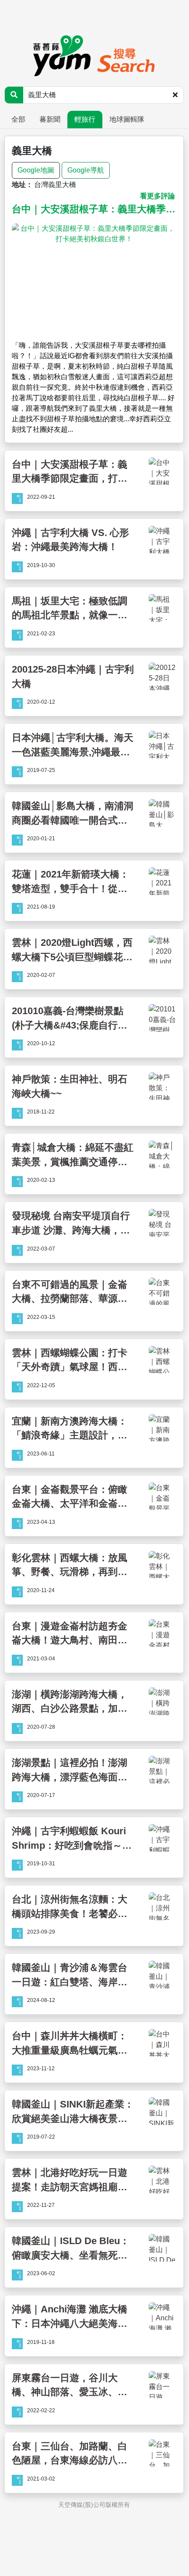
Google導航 (86, 170)
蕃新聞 (50, 119)
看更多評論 (157, 196)
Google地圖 (36, 170)
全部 (18, 119)
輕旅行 (85, 119)
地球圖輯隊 (127, 119)
